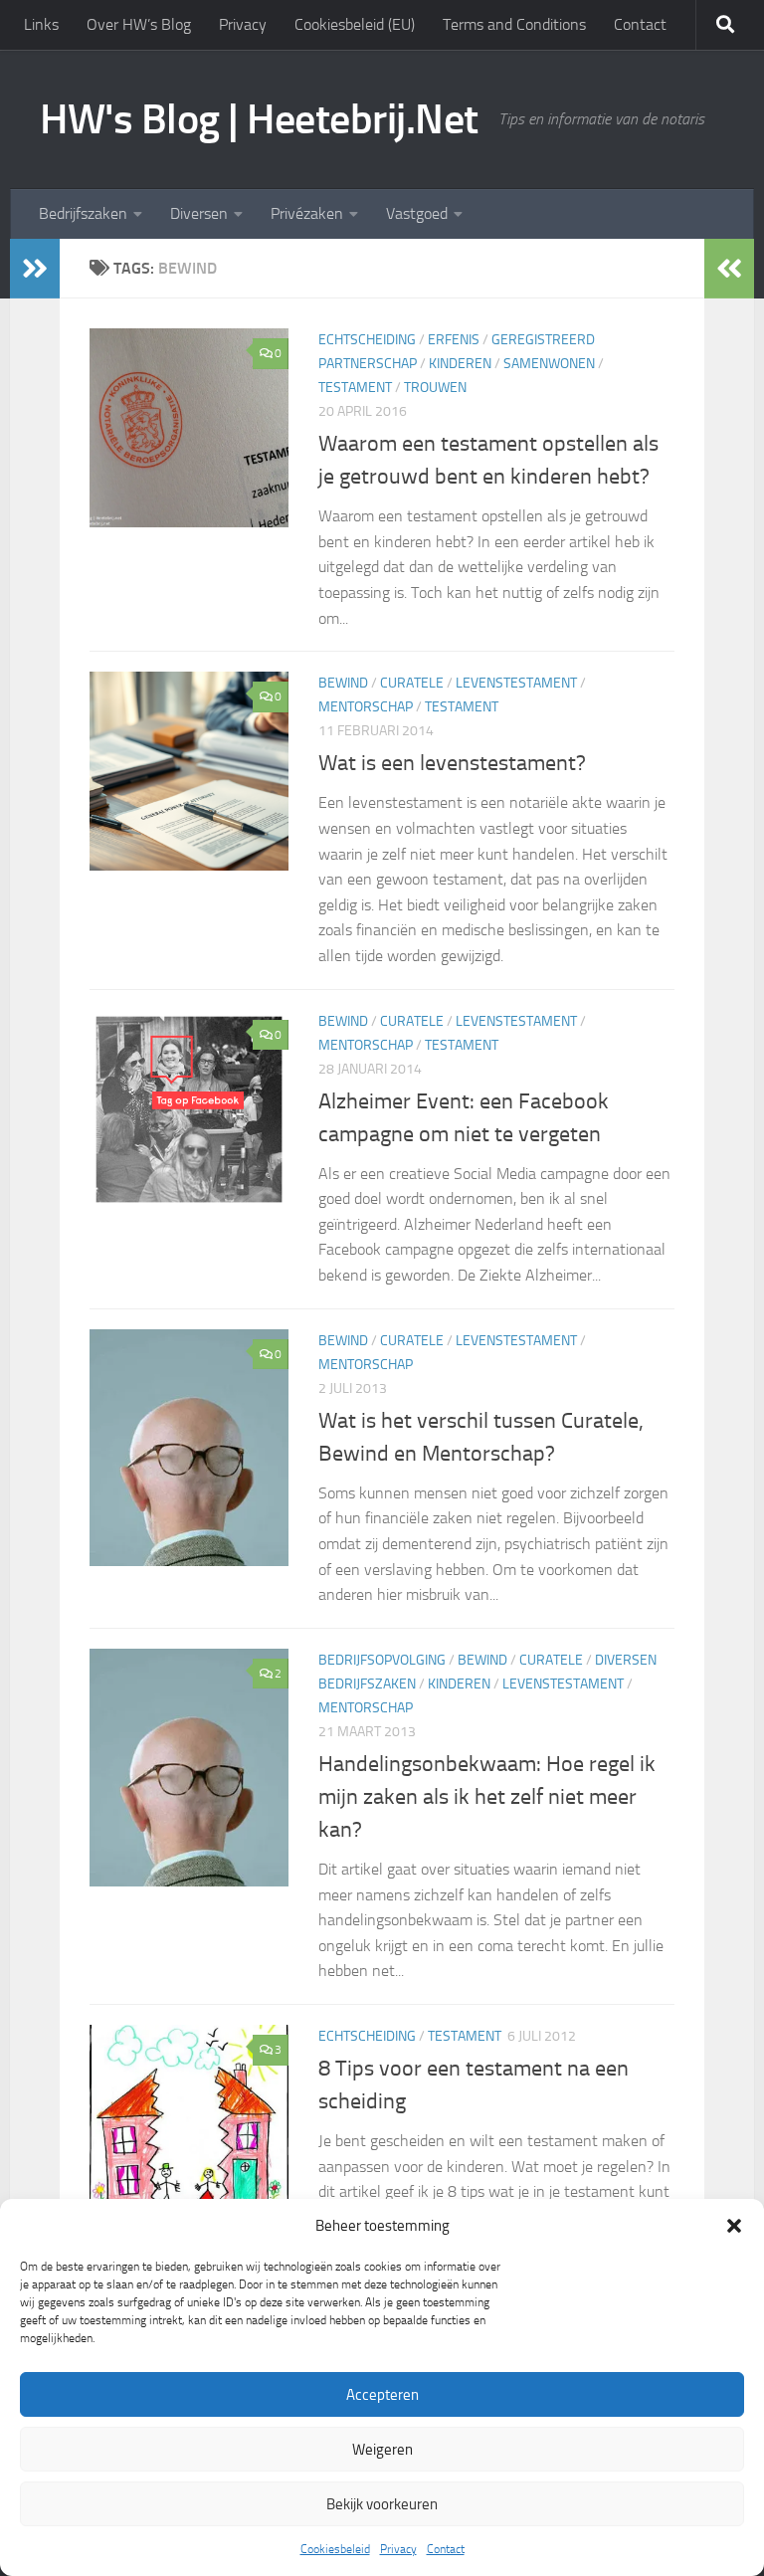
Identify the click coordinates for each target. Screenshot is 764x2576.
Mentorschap (366, 707)
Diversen (199, 213)
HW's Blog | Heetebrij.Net (259, 119)
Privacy (398, 2549)
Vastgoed (417, 213)
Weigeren (382, 2450)
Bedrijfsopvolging (382, 1660)
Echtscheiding (367, 340)
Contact (446, 2549)
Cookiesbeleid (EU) (355, 24)
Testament (355, 388)
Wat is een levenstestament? (452, 763)
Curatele (412, 683)
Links (41, 24)
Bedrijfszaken (83, 213)
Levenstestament (516, 683)
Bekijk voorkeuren (382, 2504)
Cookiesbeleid (335, 2549)
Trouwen (435, 388)
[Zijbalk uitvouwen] (35, 269)
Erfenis (454, 340)
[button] (734, 2226)
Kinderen (460, 364)
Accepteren (382, 2395)
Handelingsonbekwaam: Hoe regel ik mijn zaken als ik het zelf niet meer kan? (487, 1797)
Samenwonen (549, 364)
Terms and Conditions (514, 24)
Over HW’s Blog (139, 24)
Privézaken (307, 213)
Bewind (343, 683)
